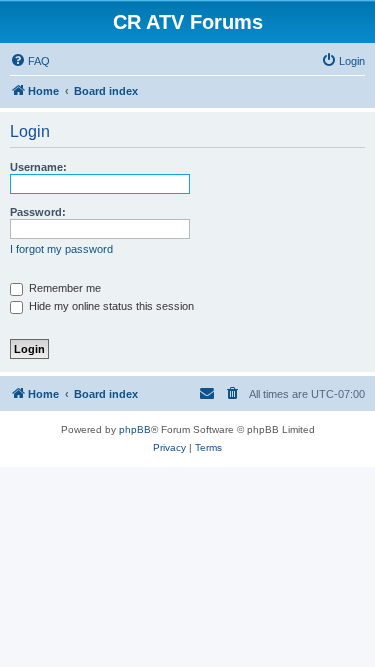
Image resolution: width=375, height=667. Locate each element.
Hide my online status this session (110, 306)
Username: (38, 167)
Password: (38, 212)
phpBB (135, 429)
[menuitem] (30, 61)
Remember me (63, 288)
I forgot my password (61, 249)
